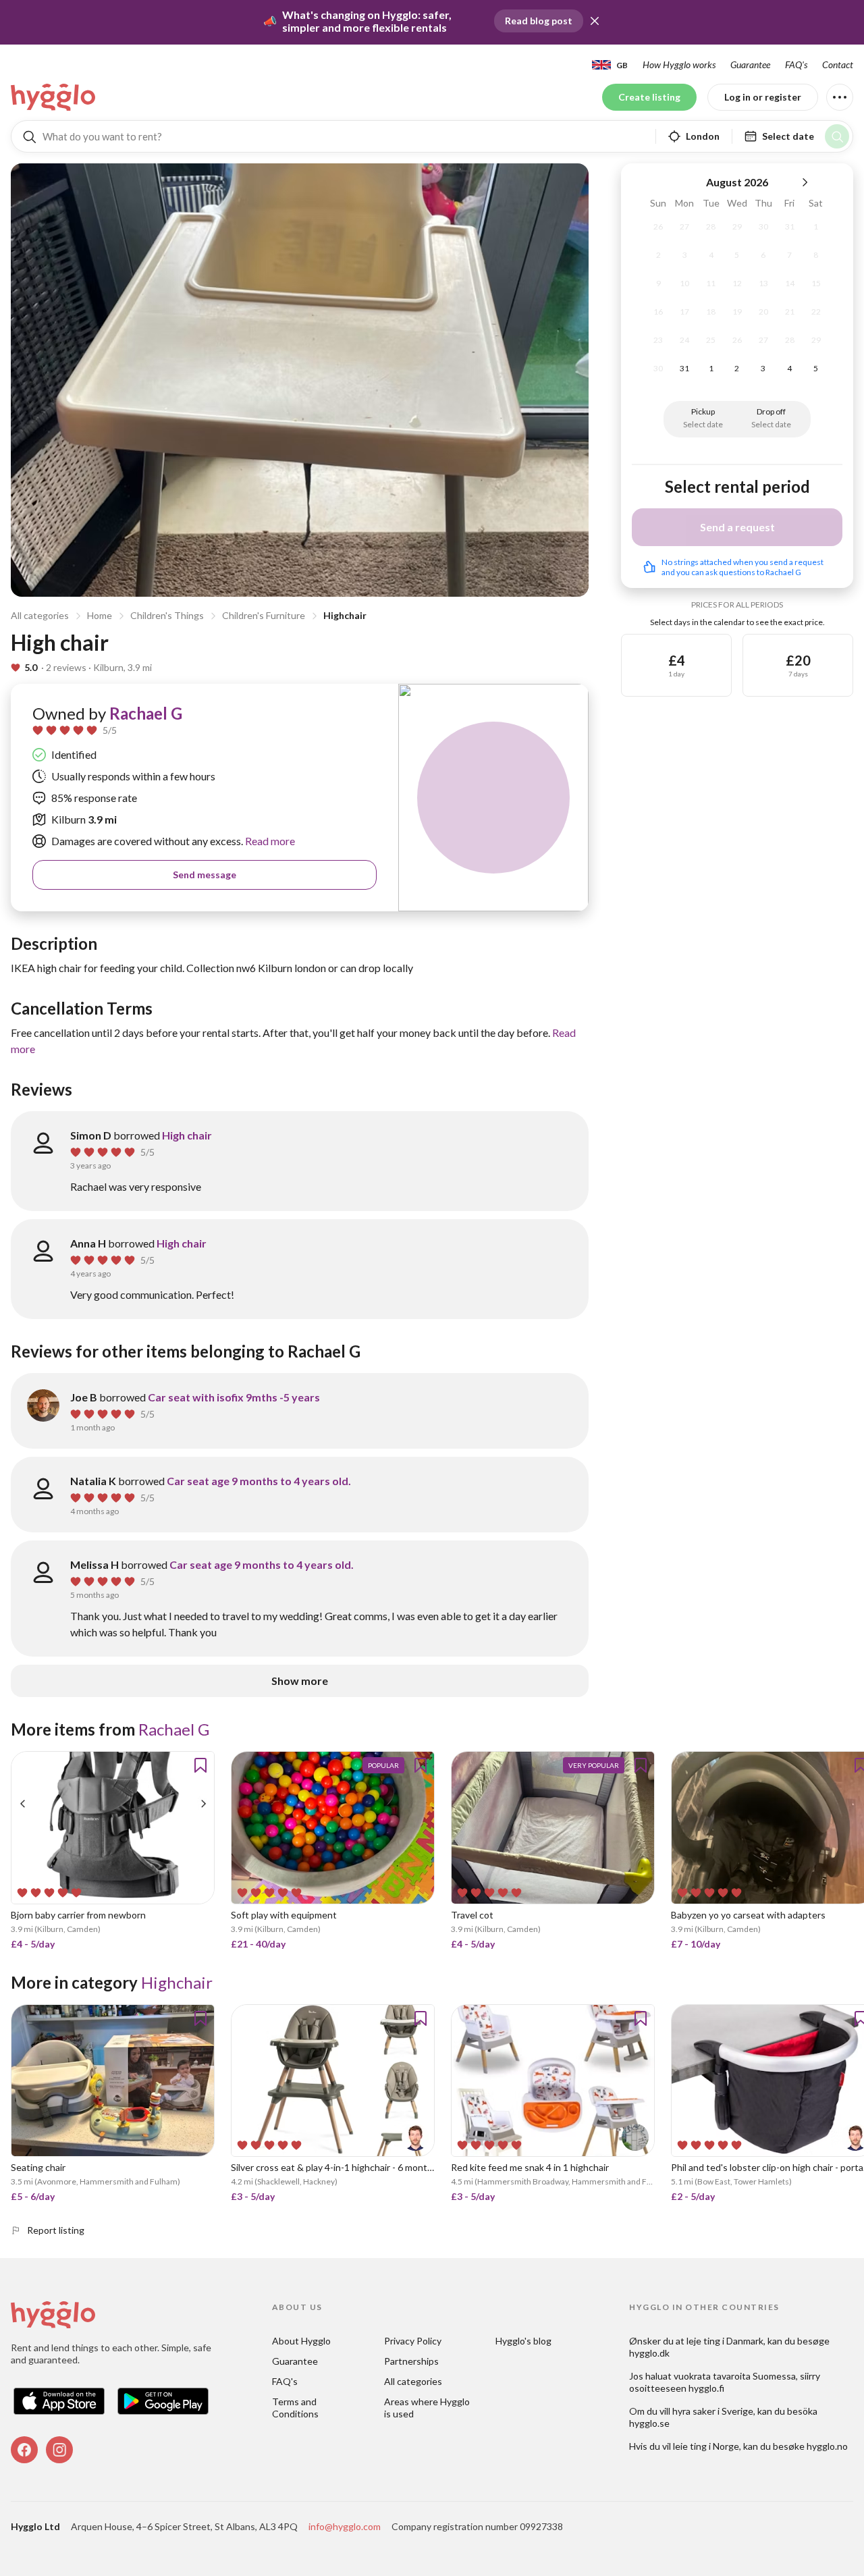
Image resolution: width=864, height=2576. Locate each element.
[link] (54, 97)
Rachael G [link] (146, 713)
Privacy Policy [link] (413, 2341)
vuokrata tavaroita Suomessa (735, 2376)
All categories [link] (413, 2381)
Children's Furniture (264, 615)
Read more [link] (269, 841)
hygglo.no (827, 2446)
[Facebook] (24, 2450)
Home (100, 615)
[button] (595, 21)
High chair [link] (187, 1135)
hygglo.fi (706, 2388)
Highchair (345, 615)
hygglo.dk (649, 2353)
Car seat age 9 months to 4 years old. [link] (259, 1481)
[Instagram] (59, 2450)
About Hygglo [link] (301, 2341)
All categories (40, 615)
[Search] (837, 136)
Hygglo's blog (523, 2341)
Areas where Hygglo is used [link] (428, 2408)
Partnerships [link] (411, 2361)
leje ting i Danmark (725, 2341)
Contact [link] (838, 64)
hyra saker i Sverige (713, 2411)
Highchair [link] (177, 1982)
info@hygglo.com (345, 2526)
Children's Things (167, 615)
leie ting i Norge (706, 2446)
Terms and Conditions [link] (295, 2408)
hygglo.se (649, 2423)
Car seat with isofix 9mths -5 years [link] (234, 1397)
